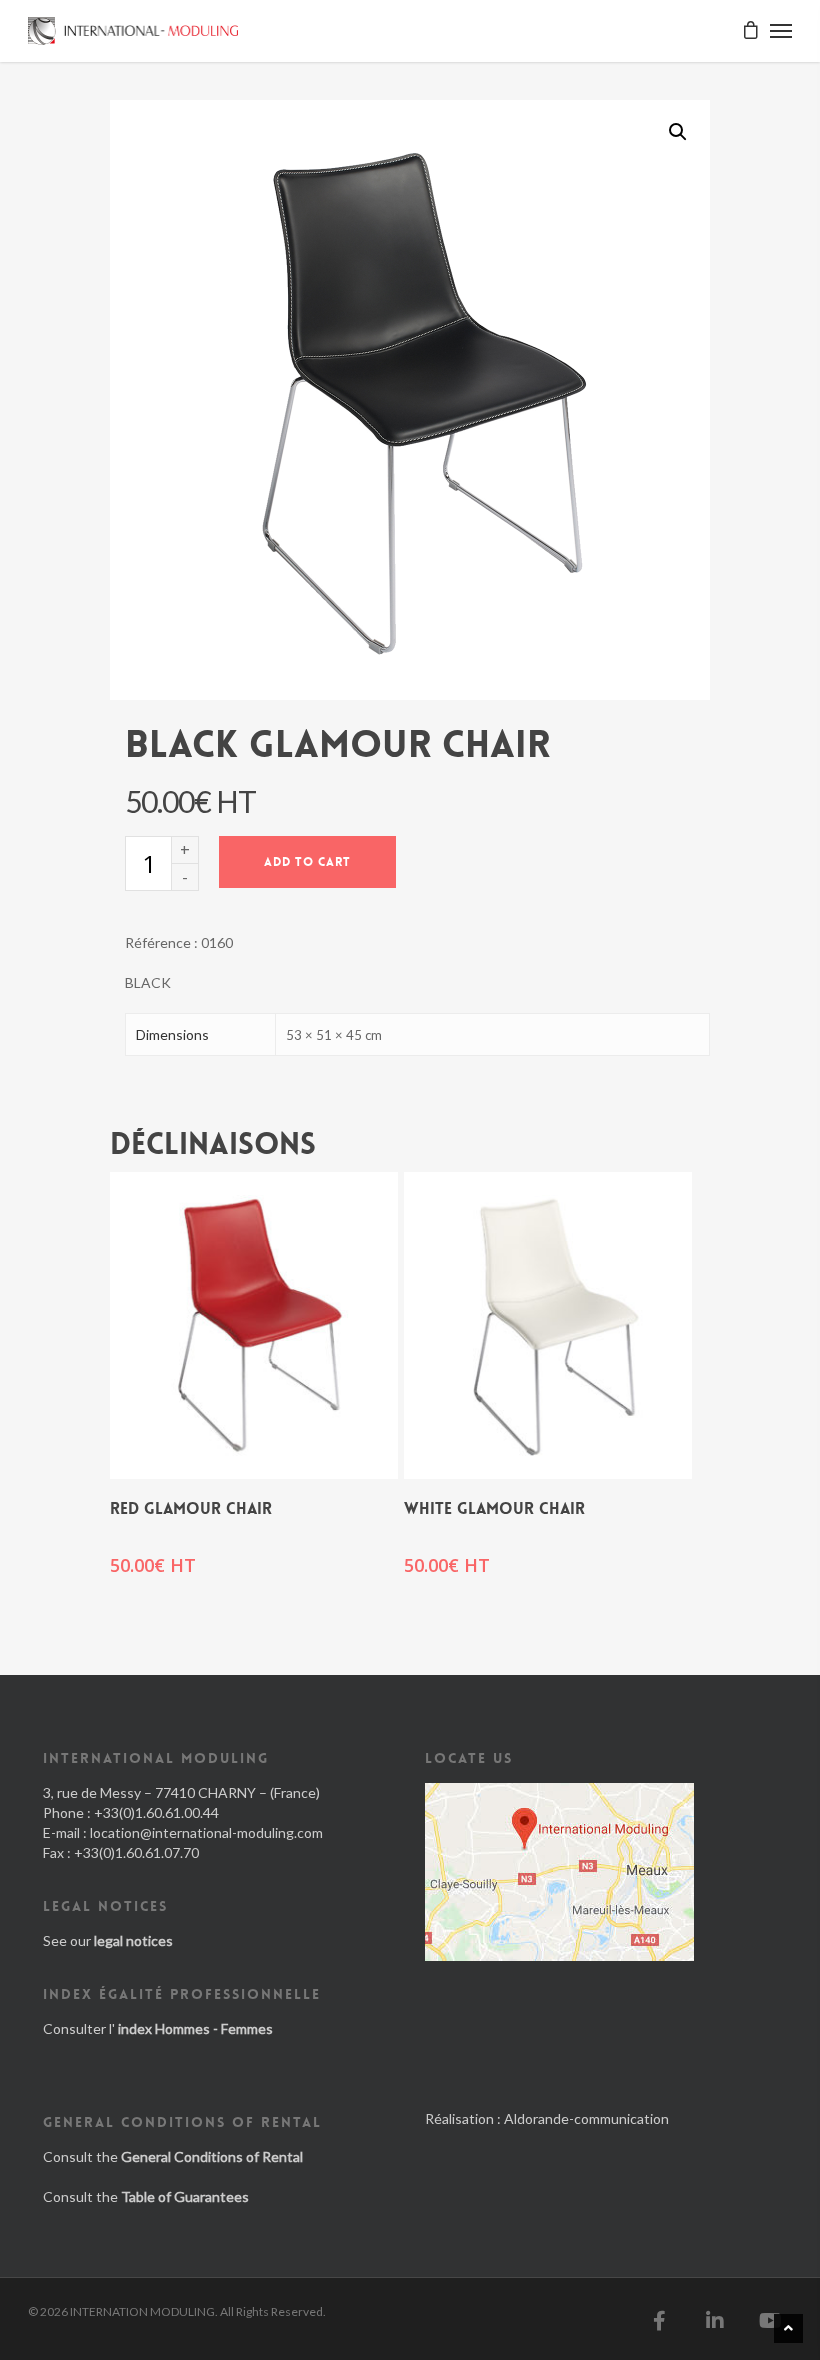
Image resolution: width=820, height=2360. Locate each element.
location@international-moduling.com (206, 1832)
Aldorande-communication (586, 2118)
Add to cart (307, 862)
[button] (678, 132)
